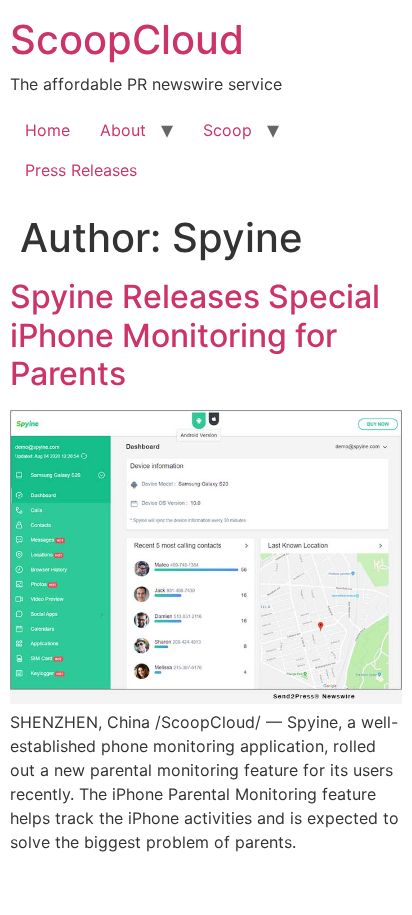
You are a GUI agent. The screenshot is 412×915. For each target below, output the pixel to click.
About (123, 130)
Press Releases (81, 170)
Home (47, 130)
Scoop (227, 130)
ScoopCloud (127, 39)
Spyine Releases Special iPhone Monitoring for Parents (195, 335)
